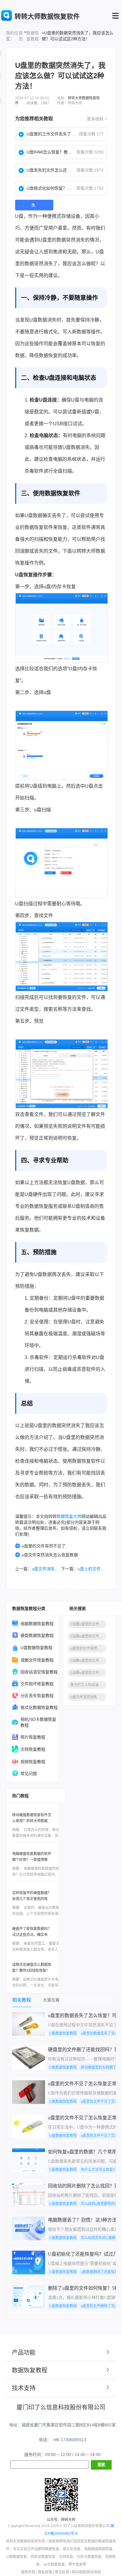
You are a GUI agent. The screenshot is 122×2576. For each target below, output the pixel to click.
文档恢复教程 (33, 1749)
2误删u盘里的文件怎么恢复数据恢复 (88, 1636)
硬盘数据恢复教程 (37, 1635)
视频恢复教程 (33, 1762)
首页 (21, 36)
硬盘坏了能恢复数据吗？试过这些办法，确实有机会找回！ (32, 1935)
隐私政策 (45, 2572)
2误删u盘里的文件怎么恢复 (88, 1661)
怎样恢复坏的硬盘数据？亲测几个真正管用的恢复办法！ (32, 1899)
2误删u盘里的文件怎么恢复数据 (88, 1624)
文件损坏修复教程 (37, 1684)
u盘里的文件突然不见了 (44, 1546)
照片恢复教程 (33, 1737)
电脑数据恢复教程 (37, 1624)
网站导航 (94, 2572)
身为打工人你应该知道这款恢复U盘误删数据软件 (88, 1685)
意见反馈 (62, 2572)
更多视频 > (97, 119)
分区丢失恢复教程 (37, 1696)
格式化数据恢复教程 (39, 1707)
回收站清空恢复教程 (39, 1672)
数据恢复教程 (33, 36)
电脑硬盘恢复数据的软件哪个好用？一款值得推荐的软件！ (32, 1860)
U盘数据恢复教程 (36, 1648)
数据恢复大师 (69, 1516)
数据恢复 (48, 355)
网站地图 (79, 2572)
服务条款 (28, 2572)
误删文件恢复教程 (37, 1660)
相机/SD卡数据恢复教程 (38, 1722)
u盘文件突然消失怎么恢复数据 (50, 1555)
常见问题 (29, 1774)
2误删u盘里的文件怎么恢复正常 (88, 1673)
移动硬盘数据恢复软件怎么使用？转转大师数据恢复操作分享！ (32, 1821)
